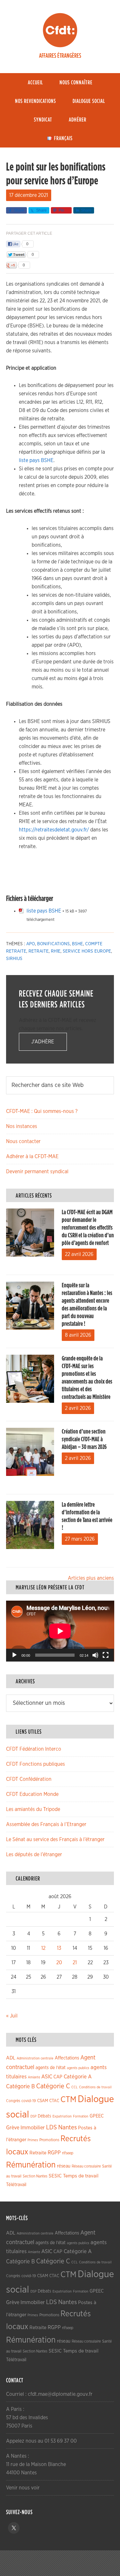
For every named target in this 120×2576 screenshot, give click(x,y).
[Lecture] (14, 1655)
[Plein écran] (106, 1655)
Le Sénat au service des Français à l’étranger (55, 1839)
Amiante (34, 2077)
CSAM (43, 2101)
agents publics (78, 2068)
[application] (60, 1631)
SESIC (55, 2176)
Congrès (13, 2101)
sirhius (14, 959)
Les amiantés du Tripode (33, 1809)
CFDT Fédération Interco (34, 1749)
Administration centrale (35, 2058)
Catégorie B (20, 2087)
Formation (81, 2116)
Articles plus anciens (91, 1578)
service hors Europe (87, 951)
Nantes (68, 2127)
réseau (64, 2166)
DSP (33, 2116)
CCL (75, 2087)
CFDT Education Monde (32, 1794)
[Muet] (95, 1655)
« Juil (12, 2016)
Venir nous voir (23, 2488)
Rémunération (31, 2165)
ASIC (47, 2077)
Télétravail (16, 2185)
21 (75, 1963)
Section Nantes (35, 2176)
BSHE (77, 944)
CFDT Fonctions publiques (36, 1764)
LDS (52, 2127)
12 (43, 1948)
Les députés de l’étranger (34, 1855)
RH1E (56, 951)
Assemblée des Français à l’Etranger (46, 1824)
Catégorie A (78, 2077)
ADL (11, 2058)
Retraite (39, 951)
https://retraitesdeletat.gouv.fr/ (54, 830)
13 (59, 1948)
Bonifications (53, 944)
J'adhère (43, 1042)
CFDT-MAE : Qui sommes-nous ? (42, 1111)
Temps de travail (81, 2176)
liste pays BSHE (36, 460)
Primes (33, 2140)
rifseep (68, 2153)
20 (59, 1963)
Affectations (67, 2058)
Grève (13, 2128)
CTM (68, 2100)
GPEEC (97, 2116)
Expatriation (62, 2116)
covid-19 (29, 2101)
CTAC (54, 2101)
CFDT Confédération (29, 1779)
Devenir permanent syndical (37, 1172)
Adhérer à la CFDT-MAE (32, 1157)
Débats (44, 2116)
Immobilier (33, 2128)
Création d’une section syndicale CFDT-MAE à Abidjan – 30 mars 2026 (84, 1439)
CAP (58, 2077)
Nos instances (22, 1126)
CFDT (60, 30)
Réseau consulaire (86, 2166)
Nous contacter (23, 1141)
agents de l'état (51, 2068)
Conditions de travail (95, 2087)
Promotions (49, 2140)
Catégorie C (53, 2086)
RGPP (54, 2153)
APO (31, 944)
